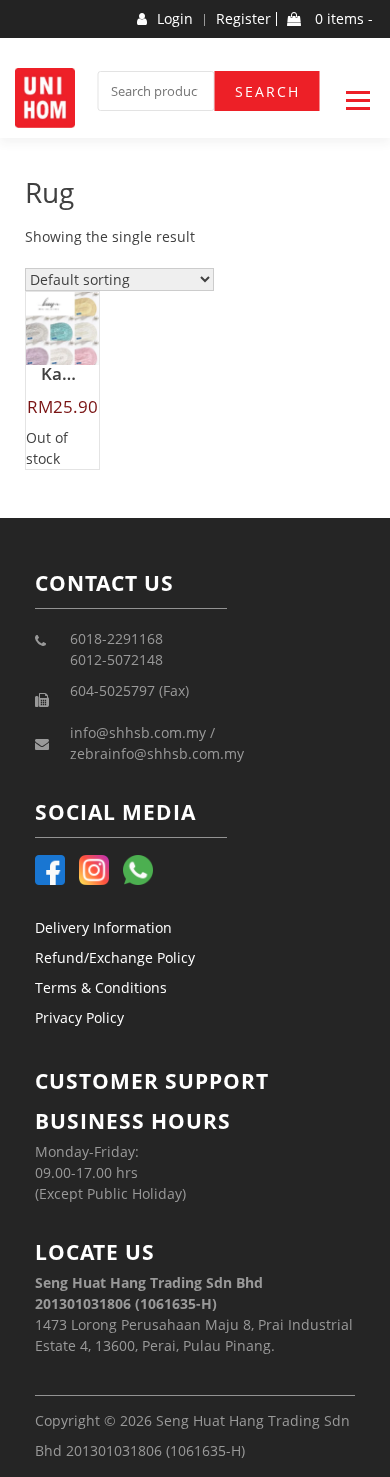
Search (267, 91)
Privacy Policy (79, 1017)
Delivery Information (103, 927)
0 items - (342, 19)
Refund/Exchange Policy (115, 957)
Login (175, 19)
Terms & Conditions (101, 987)
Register (243, 19)
